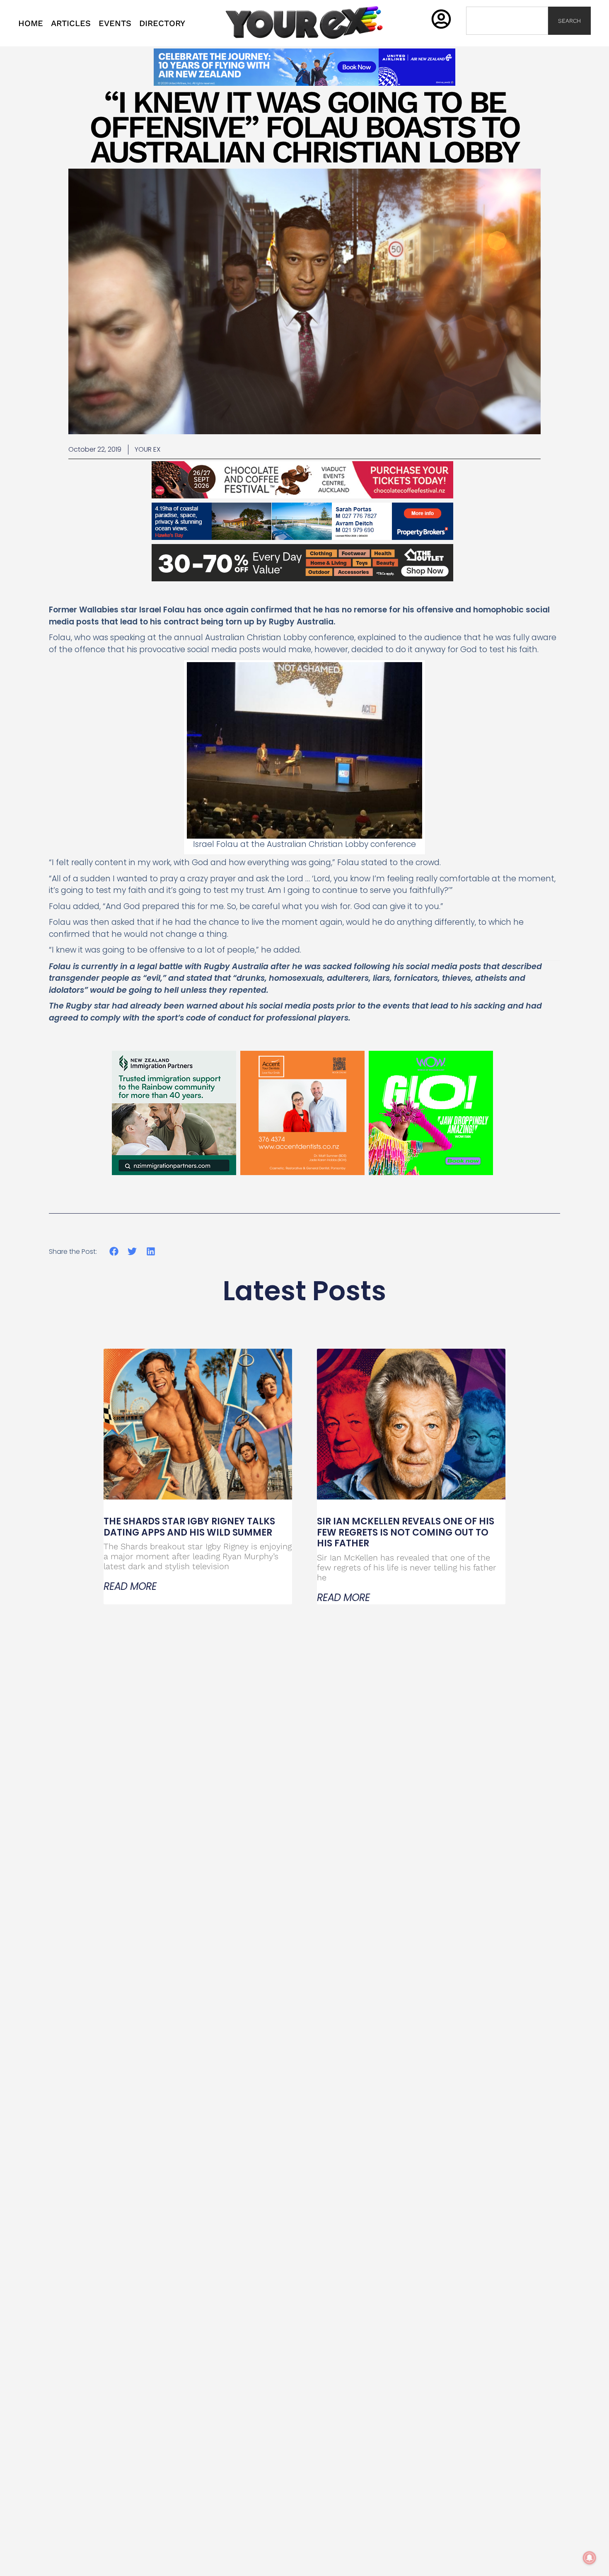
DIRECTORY (162, 23)
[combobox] (507, 21)
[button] (114, 1252)
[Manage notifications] (590, 2558)
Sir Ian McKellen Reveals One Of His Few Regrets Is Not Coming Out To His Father (406, 1532)
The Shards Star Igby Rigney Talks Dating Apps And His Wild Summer (189, 1527)
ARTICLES (71, 23)
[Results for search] (507, 40)
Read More (130, 1587)
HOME (31, 23)
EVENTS (115, 23)
